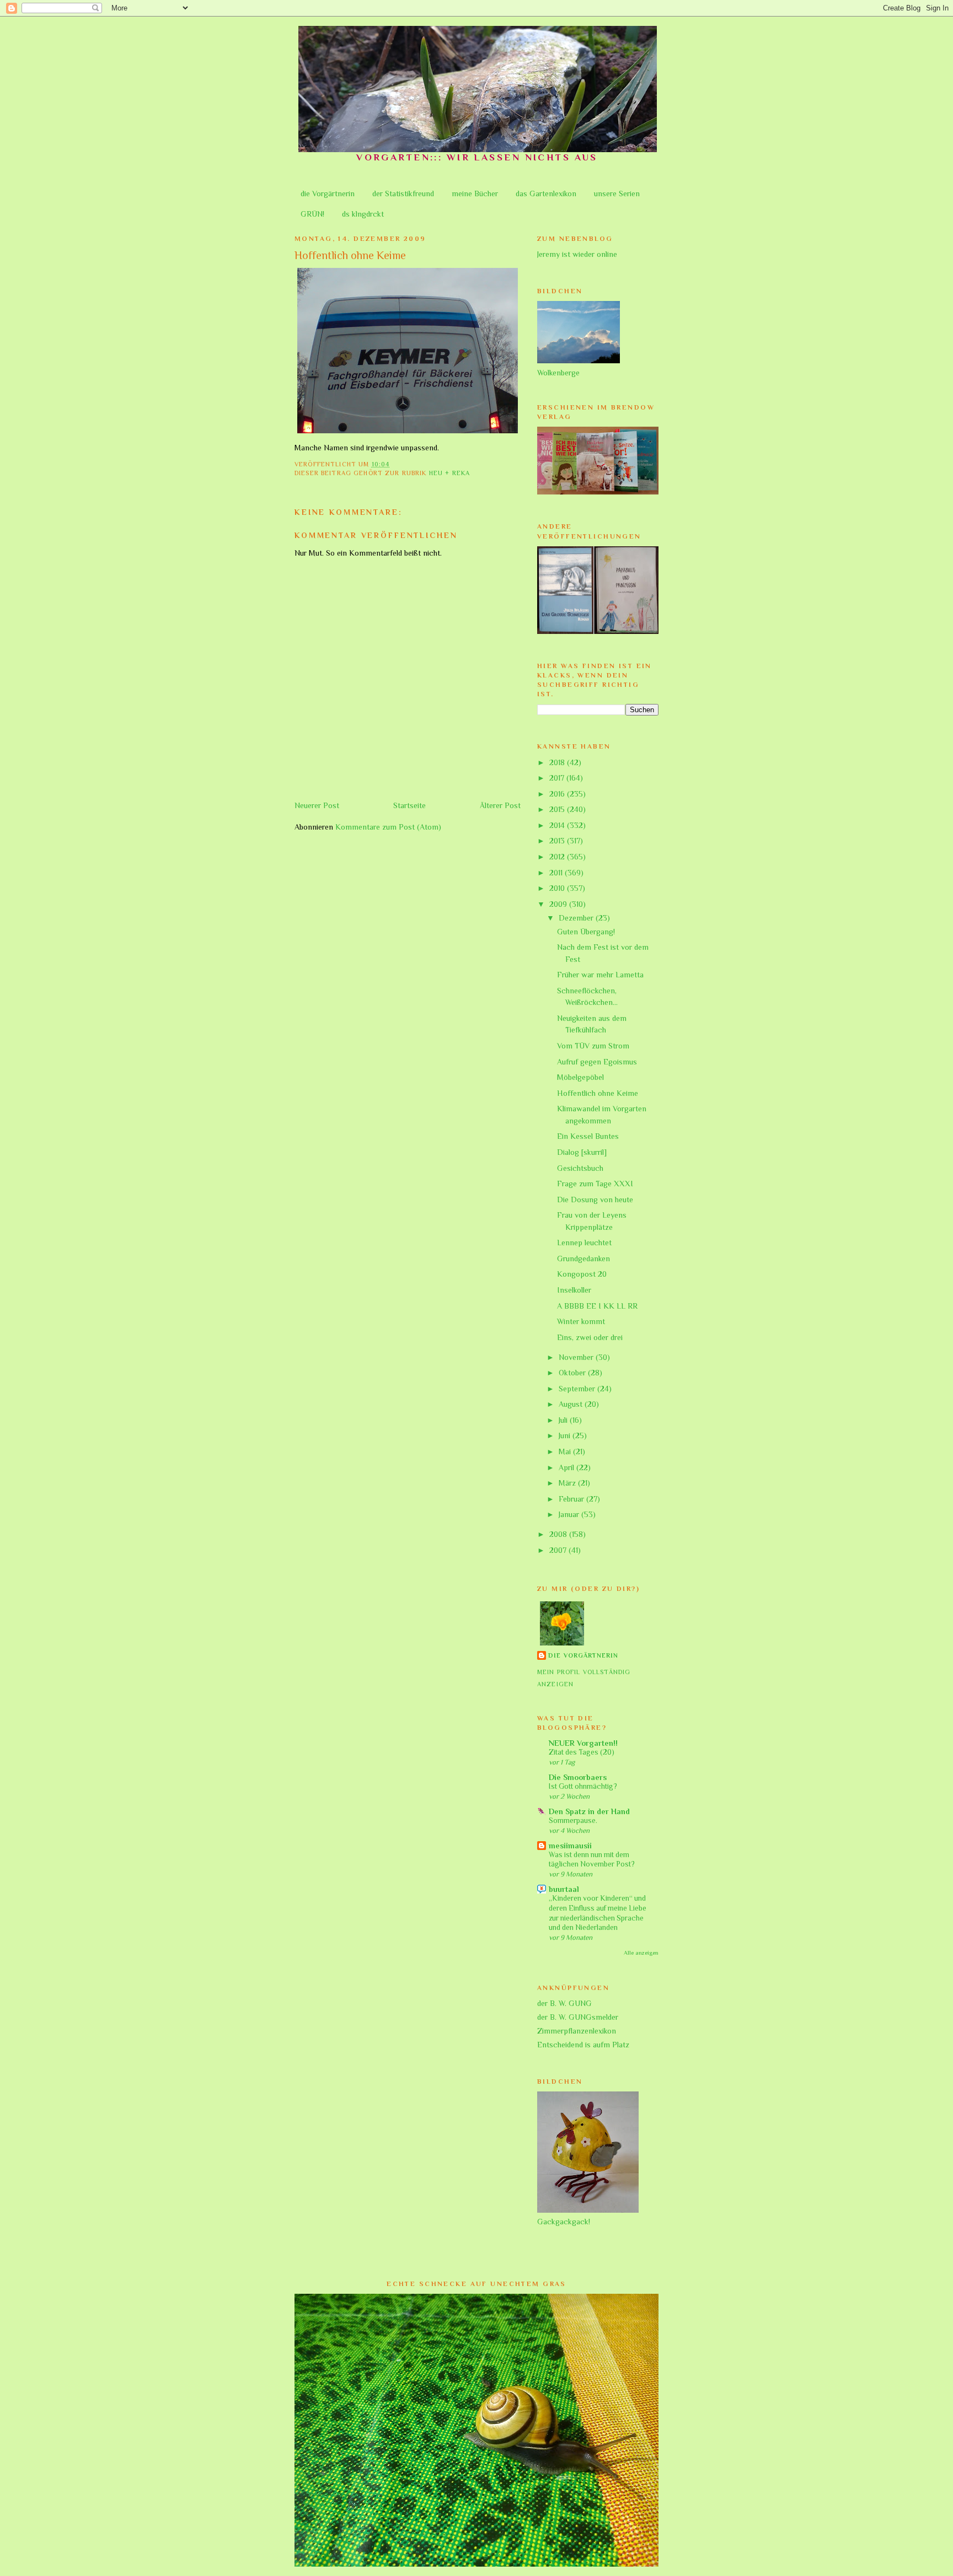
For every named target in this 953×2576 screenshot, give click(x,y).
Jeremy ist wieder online (577, 254)
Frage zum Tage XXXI (595, 1184)
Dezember (577, 918)
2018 (558, 762)
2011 (557, 873)
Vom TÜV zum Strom (593, 1046)
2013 (558, 841)
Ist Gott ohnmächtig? (583, 1786)
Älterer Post (500, 805)
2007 (559, 1550)
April (567, 1467)
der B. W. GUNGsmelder (578, 2017)
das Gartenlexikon (546, 193)
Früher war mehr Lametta (600, 975)
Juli (564, 1420)
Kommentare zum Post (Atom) (388, 827)
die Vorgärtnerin (328, 193)
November (577, 1357)
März (568, 1483)
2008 (559, 1534)
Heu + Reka (449, 473)
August (572, 1404)
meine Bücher (475, 193)
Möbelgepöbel (580, 1077)
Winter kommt (581, 1321)
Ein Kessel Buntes (588, 1136)
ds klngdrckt (363, 214)
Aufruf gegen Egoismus (597, 1062)
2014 (558, 825)
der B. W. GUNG (564, 2003)
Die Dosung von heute (595, 1200)
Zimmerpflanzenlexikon (577, 2031)
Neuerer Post (317, 805)
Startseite (409, 805)
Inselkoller (574, 1290)
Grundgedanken (583, 1259)
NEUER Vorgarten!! (583, 1743)
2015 (558, 809)
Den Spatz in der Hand (589, 1811)
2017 (558, 778)
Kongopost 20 (582, 1274)
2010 (558, 888)
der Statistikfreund (403, 193)
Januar (570, 1514)
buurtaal (564, 1889)
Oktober (573, 1373)
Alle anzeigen (641, 1953)
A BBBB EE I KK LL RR (597, 1306)
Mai (566, 1451)
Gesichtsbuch (580, 1168)
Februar (572, 1499)
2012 (558, 857)
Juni (566, 1435)
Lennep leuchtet (584, 1243)
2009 (559, 904)
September (578, 1389)
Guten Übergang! (586, 932)
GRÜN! (312, 214)
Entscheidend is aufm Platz (583, 2045)
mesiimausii (570, 1846)
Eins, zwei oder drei (590, 1337)
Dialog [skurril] (582, 1152)
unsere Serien (617, 193)
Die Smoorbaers (578, 1777)
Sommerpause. (573, 1821)
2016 (558, 794)
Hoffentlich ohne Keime (598, 1093)
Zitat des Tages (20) (582, 1752)
